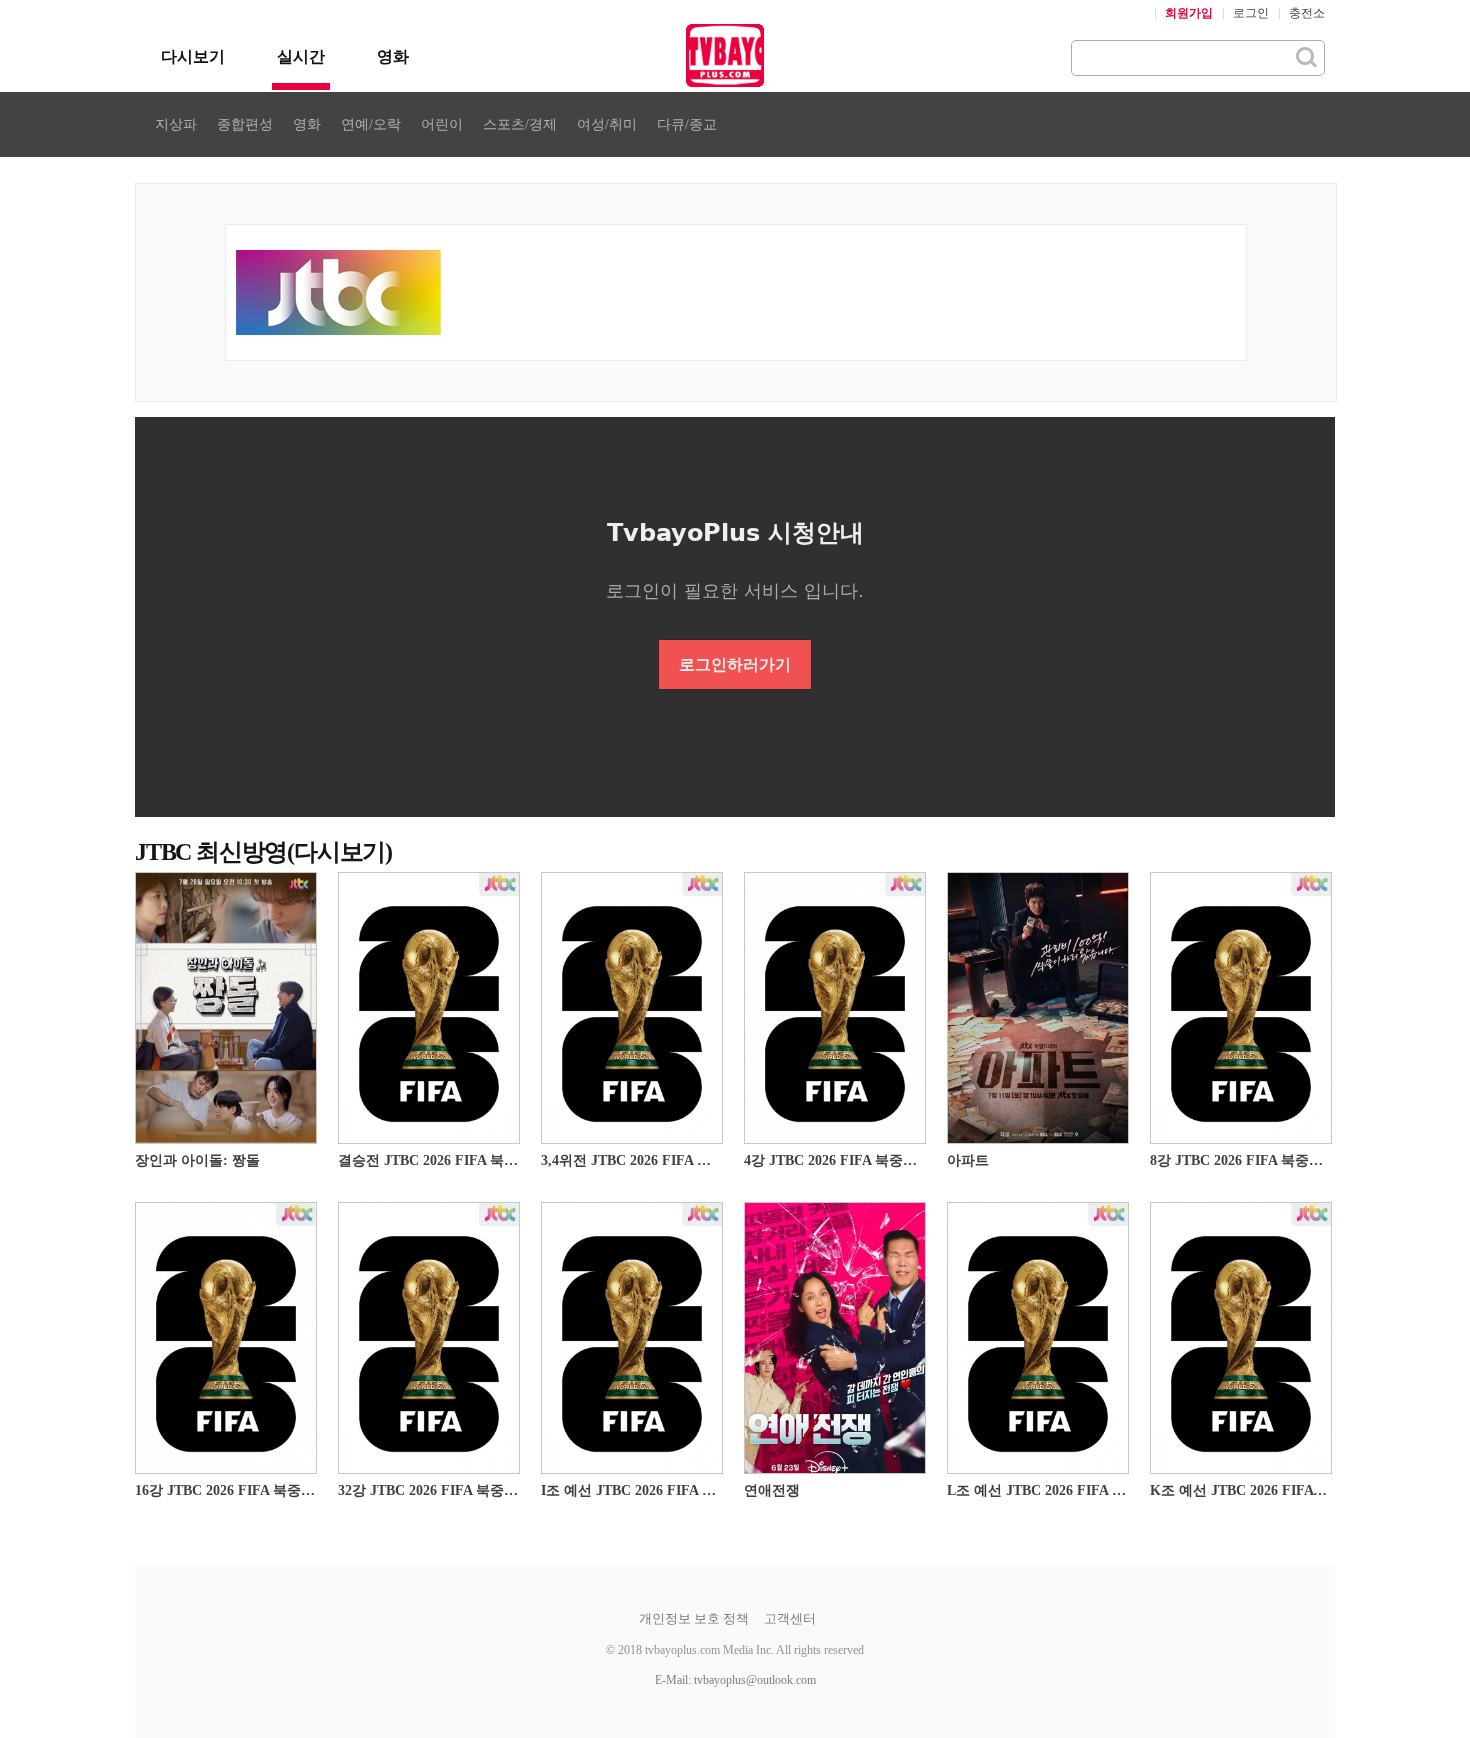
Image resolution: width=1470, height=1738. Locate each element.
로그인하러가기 (735, 664)
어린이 (442, 124)
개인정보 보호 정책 (694, 1618)
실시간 (301, 56)
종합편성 (245, 124)
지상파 (176, 124)
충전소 (1307, 13)
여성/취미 (607, 124)
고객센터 (790, 1618)
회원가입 (1189, 13)
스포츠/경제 (520, 124)
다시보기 (193, 56)
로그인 (1251, 13)
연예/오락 (371, 124)
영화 (393, 56)
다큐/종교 (687, 124)
